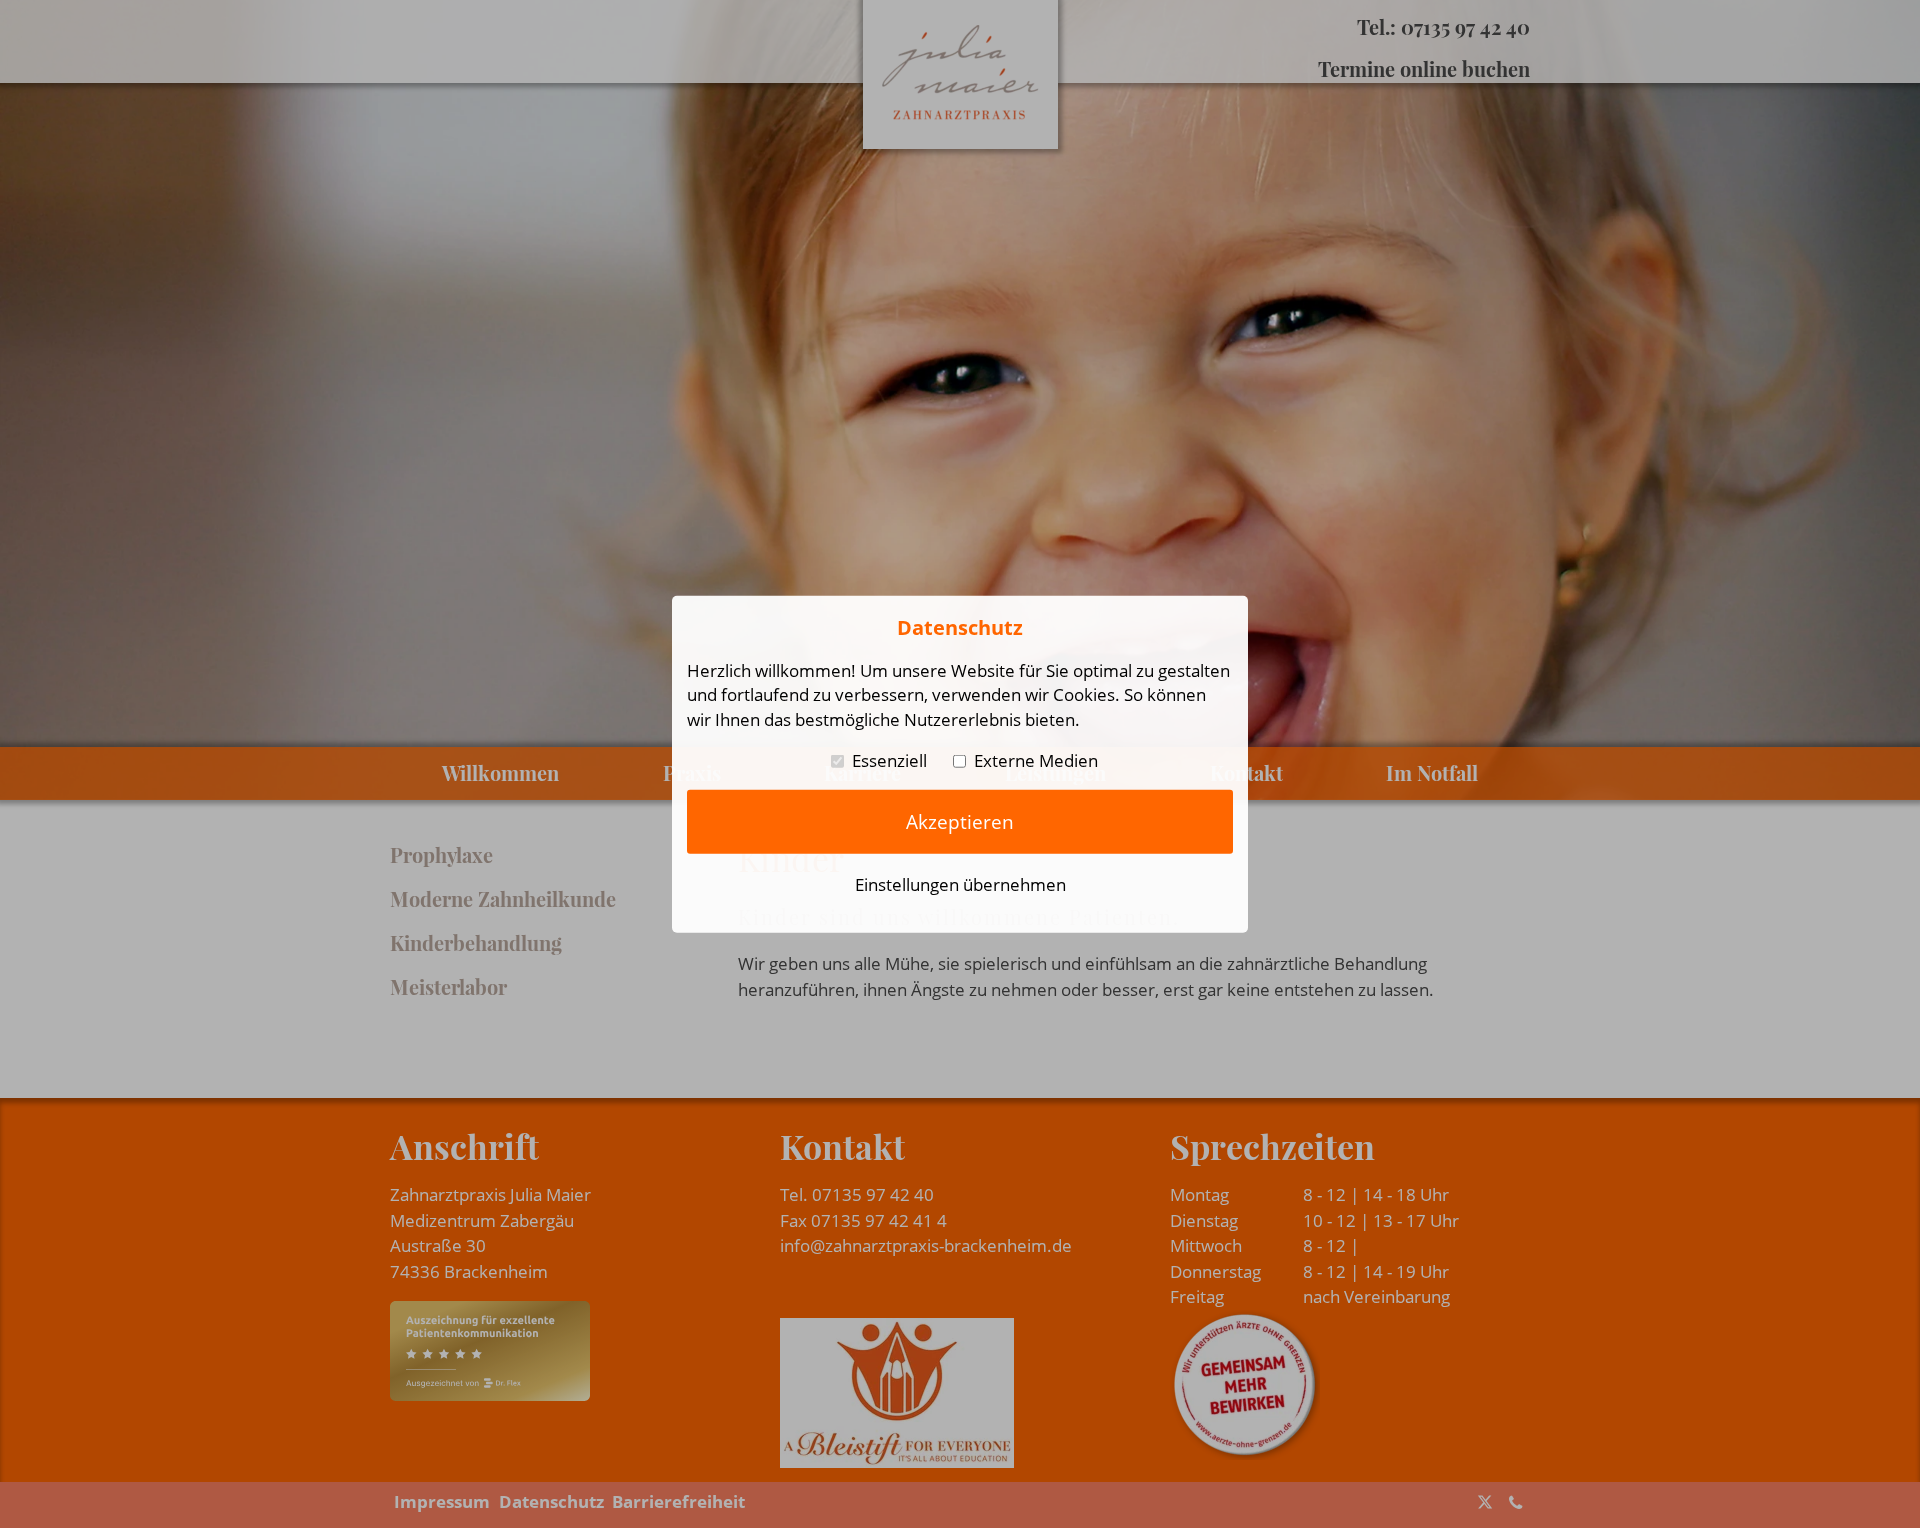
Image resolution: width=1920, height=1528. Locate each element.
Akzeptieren (960, 821)
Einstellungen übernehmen (960, 884)
